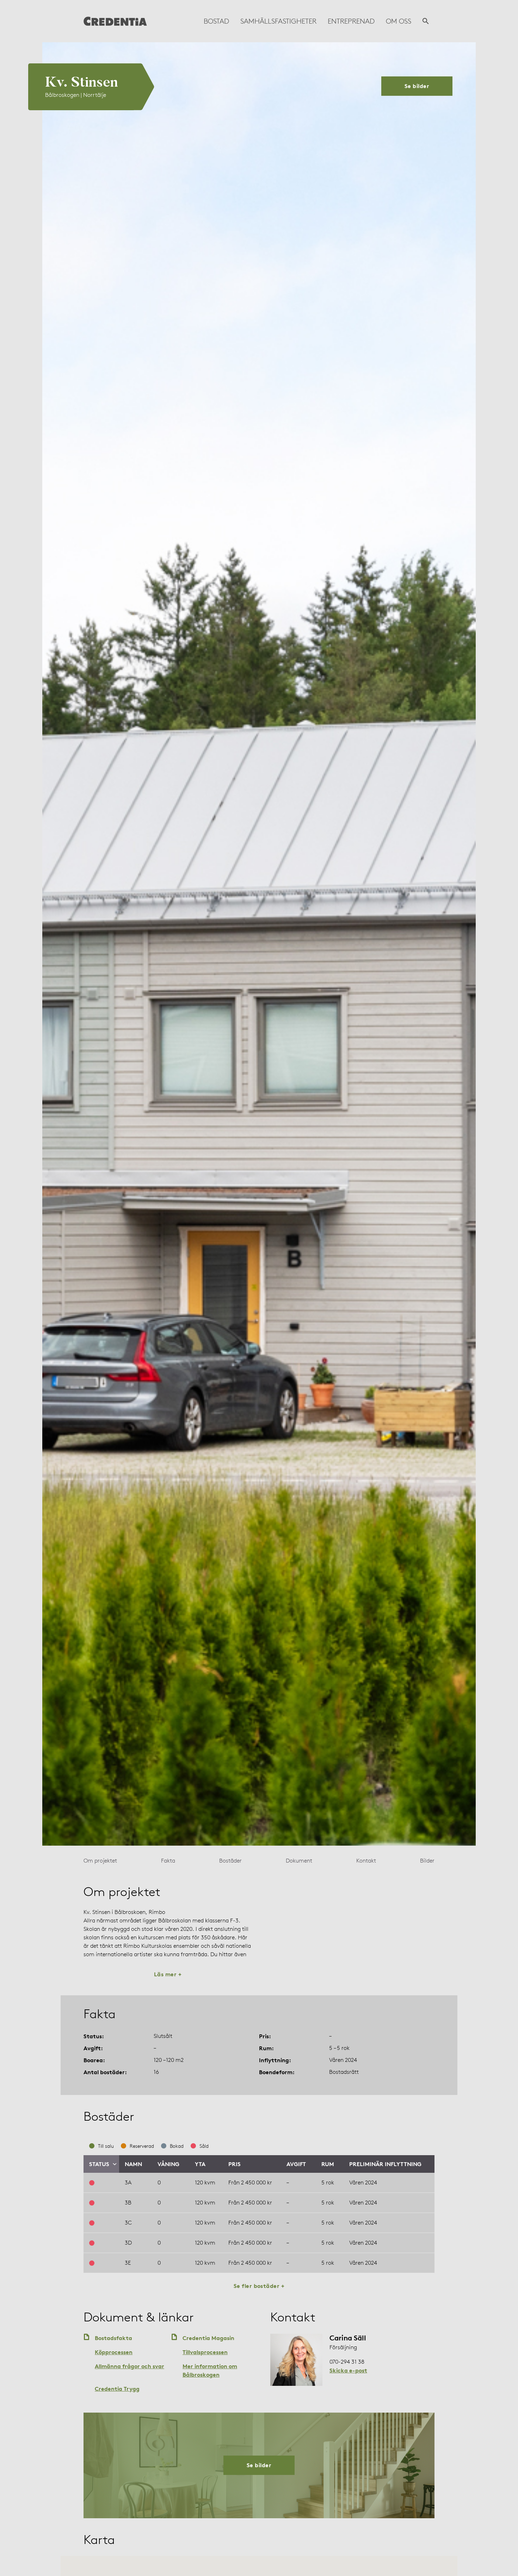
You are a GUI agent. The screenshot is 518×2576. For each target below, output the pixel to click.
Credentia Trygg (117, 2389)
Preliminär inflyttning (385, 2164)
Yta (200, 2164)
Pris (235, 2164)
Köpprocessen (114, 2352)
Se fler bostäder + (259, 2286)
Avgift (296, 2164)
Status (99, 2164)
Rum (328, 2164)
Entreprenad (351, 21)
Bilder (427, 1861)
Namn (133, 2164)
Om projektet (100, 1861)
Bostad (216, 21)
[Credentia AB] (115, 21)
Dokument (299, 1861)
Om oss (399, 21)
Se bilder (417, 86)
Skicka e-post (348, 2370)
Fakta (168, 1861)
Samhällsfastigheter (278, 21)
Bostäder (230, 1861)
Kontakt (366, 1861)
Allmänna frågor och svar (129, 2366)
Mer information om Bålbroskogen (210, 2370)
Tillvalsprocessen (205, 2352)
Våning (168, 2164)
